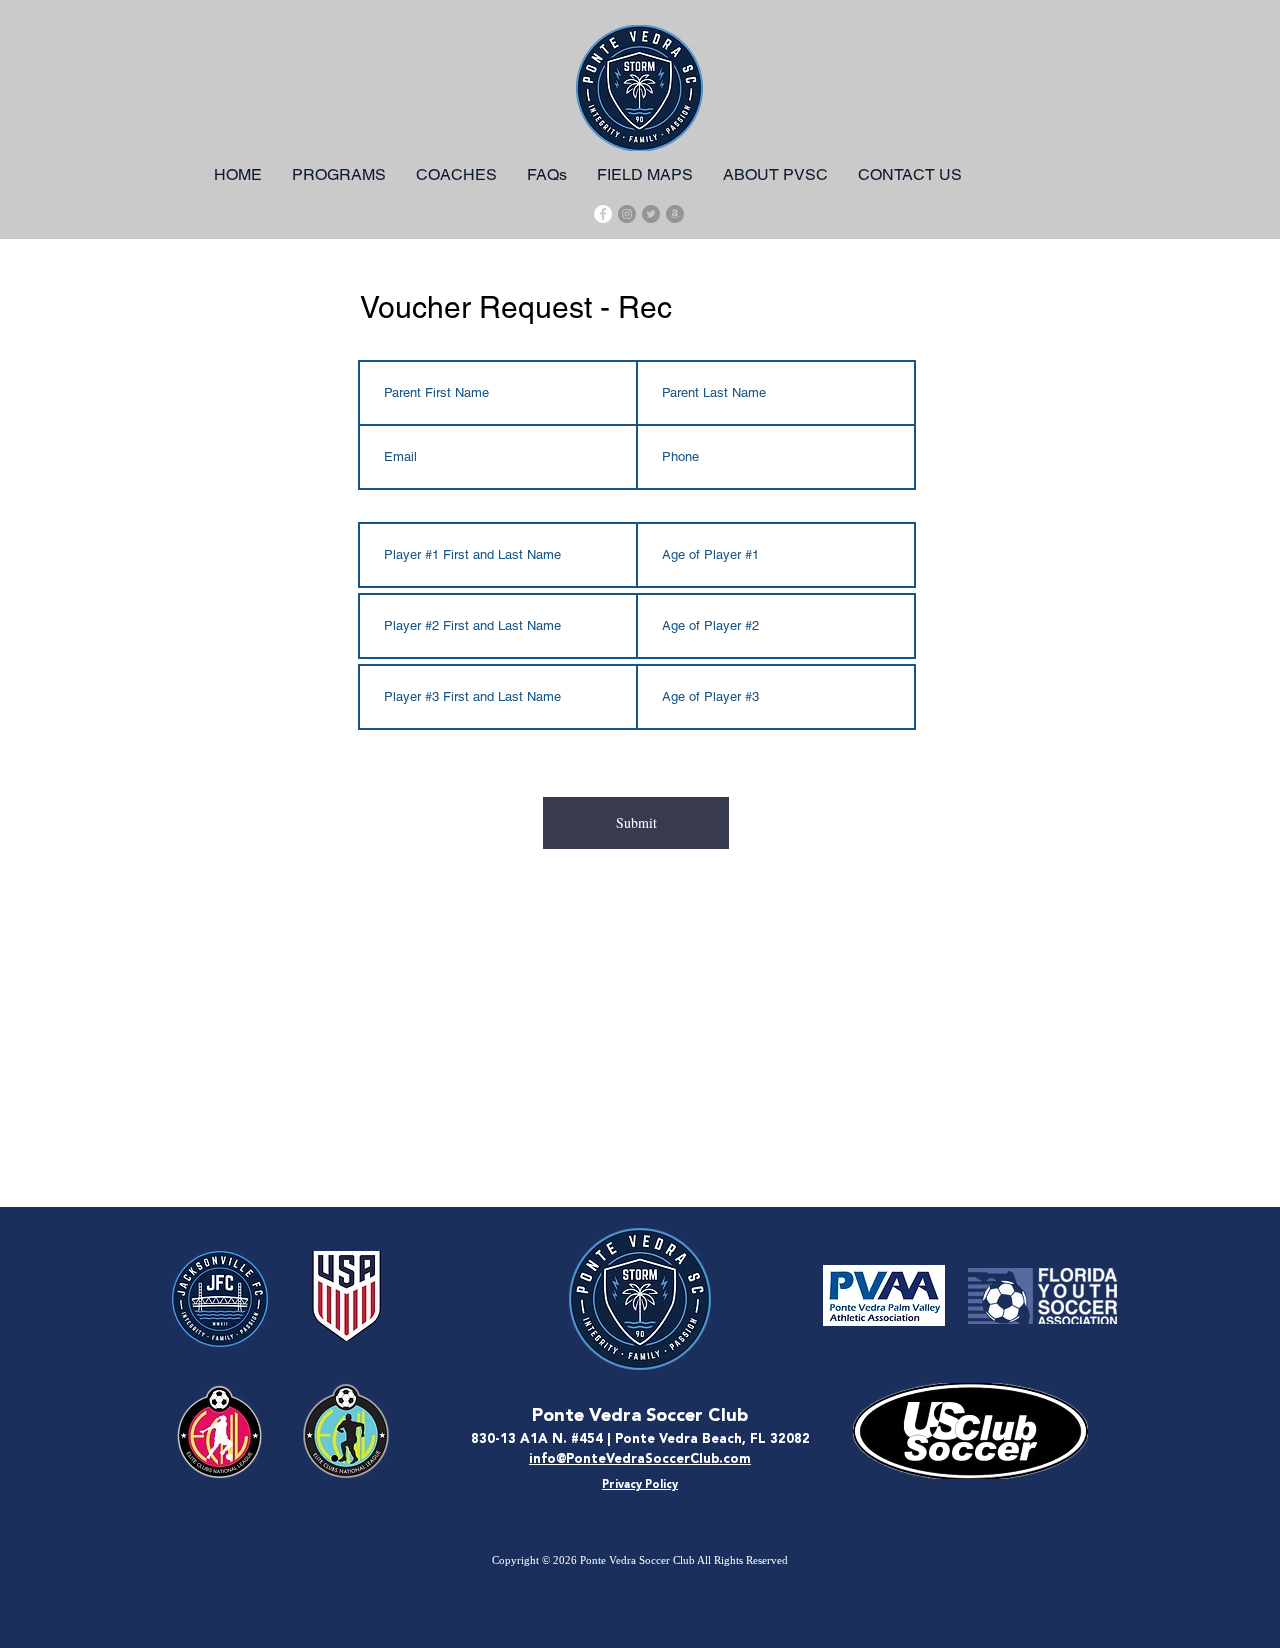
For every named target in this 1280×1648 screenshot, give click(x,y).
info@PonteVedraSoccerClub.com (640, 1459)
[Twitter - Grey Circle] (651, 214)
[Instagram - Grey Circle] (627, 214)
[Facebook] (603, 214)
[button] (339, 175)
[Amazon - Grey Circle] (675, 214)
